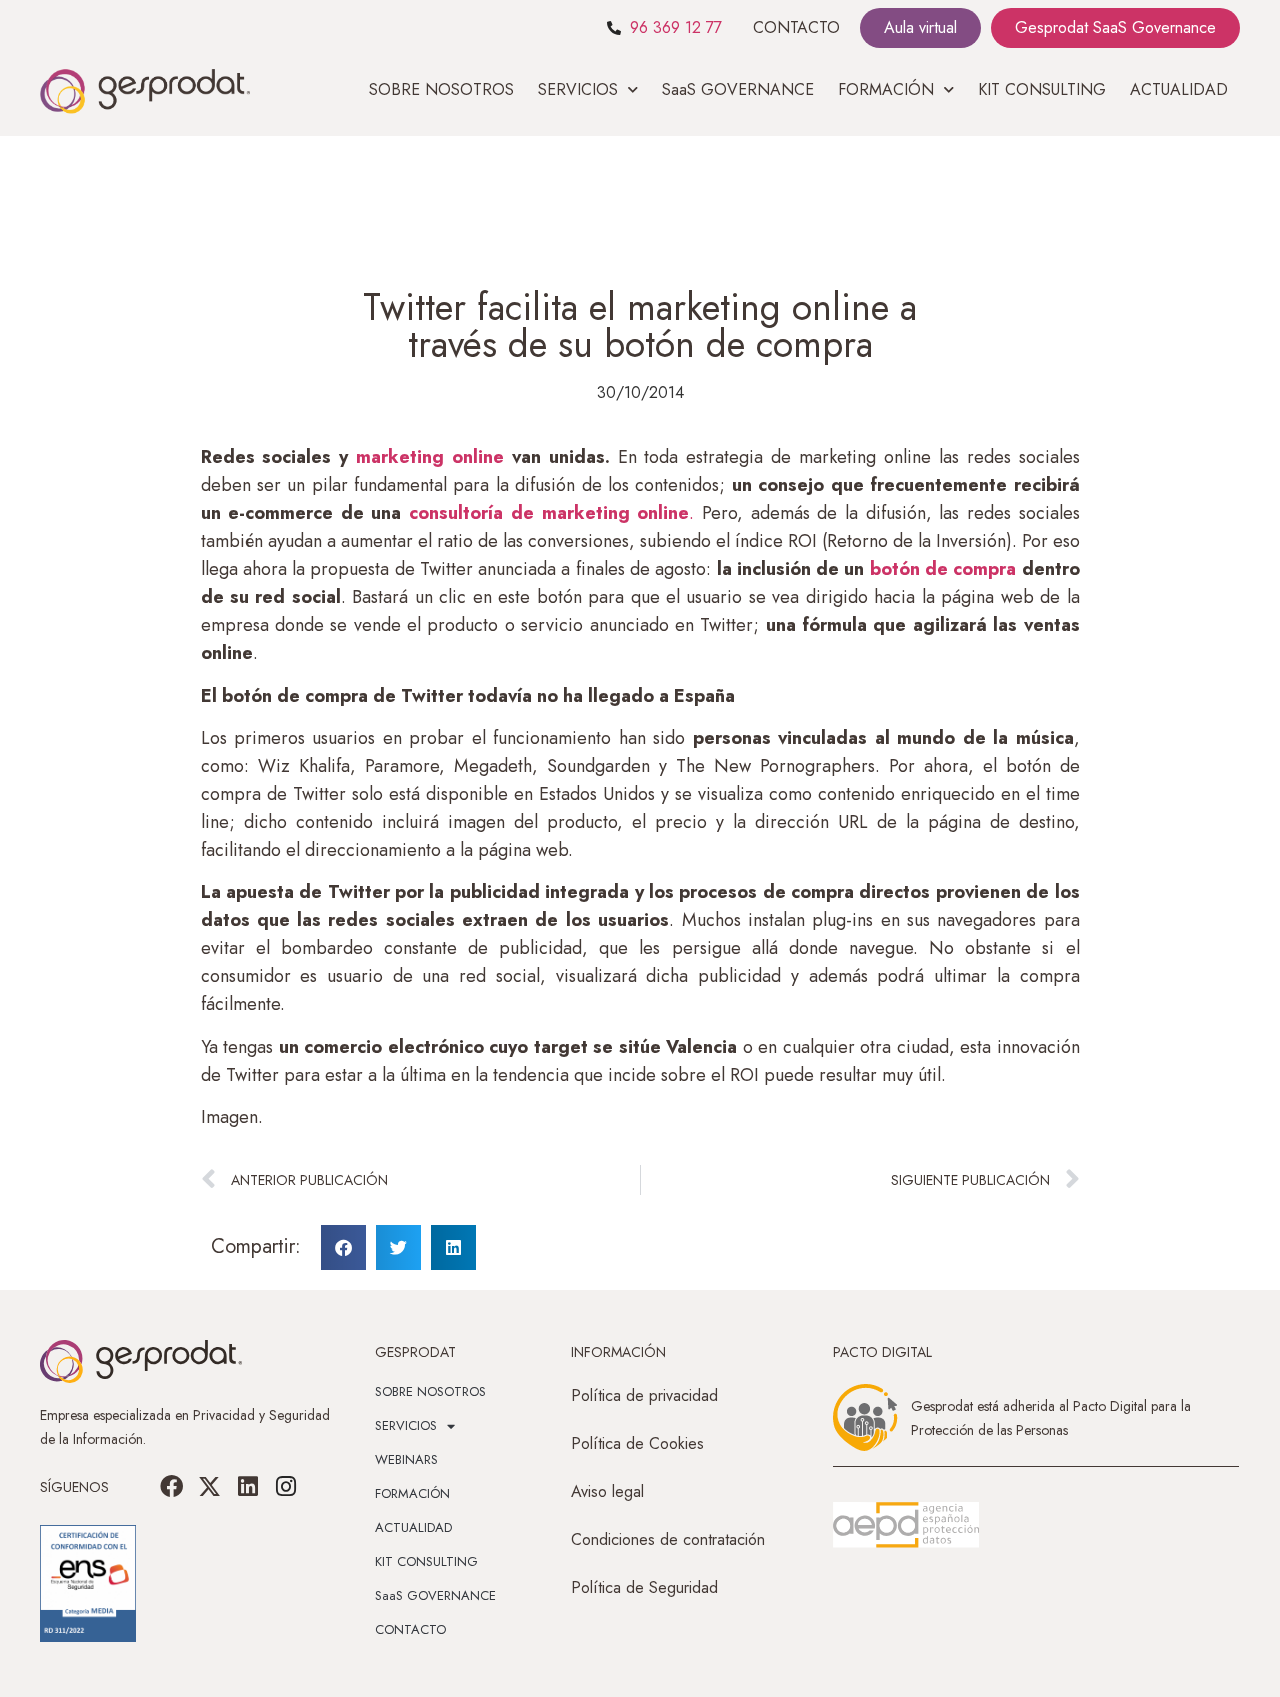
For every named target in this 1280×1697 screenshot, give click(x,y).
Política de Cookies (637, 1443)
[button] (343, 1247)
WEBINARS (406, 1459)
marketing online (430, 457)
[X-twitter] (210, 1487)
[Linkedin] (248, 1487)
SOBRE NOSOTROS (441, 89)
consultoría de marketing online (549, 513)
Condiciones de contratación (668, 1539)
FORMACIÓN (412, 1493)
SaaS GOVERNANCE (738, 89)
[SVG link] (906, 1525)
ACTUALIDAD (1179, 89)
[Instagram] (286, 1487)
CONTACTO (796, 27)
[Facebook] (172, 1487)
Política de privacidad (644, 1395)
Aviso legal (607, 1491)
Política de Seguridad (644, 1587)
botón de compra (943, 569)
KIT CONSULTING (1042, 89)
